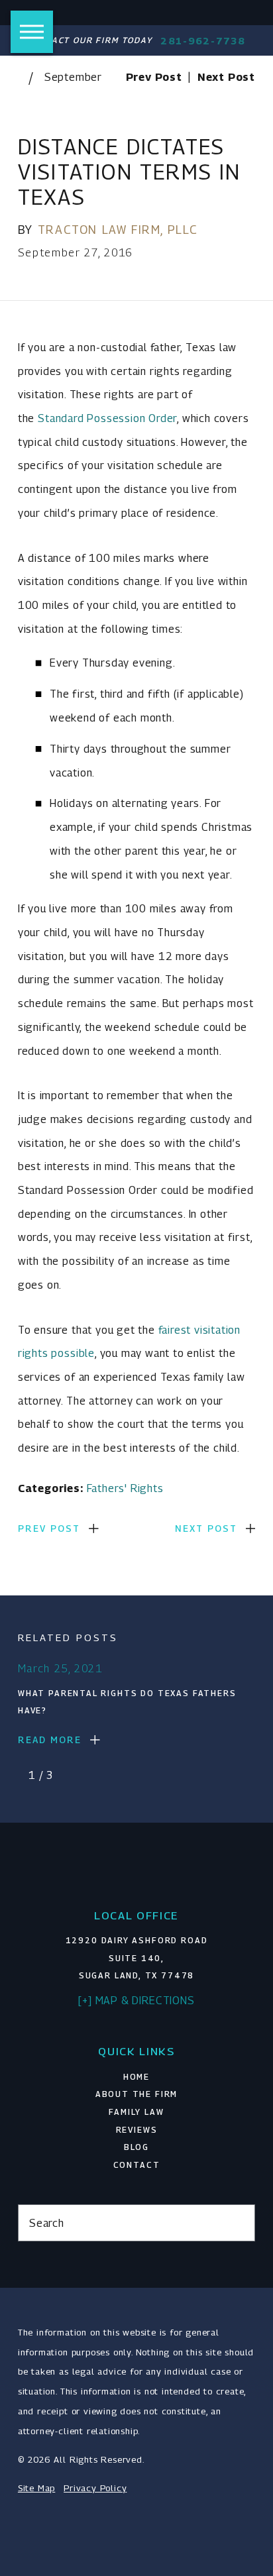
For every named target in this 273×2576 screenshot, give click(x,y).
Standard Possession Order (107, 418)
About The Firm (137, 2094)
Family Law (136, 2112)
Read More (50, 1740)
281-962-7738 (203, 41)
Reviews (137, 2130)
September (73, 77)
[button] (32, 32)
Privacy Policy (95, 2488)
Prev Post (49, 1529)
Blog (136, 2147)
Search (47, 2223)
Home (136, 2077)
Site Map (36, 2488)
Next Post (206, 1529)
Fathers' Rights (125, 1488)
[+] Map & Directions (136, 2000)
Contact (137, 2165)
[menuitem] (136, 2077)
